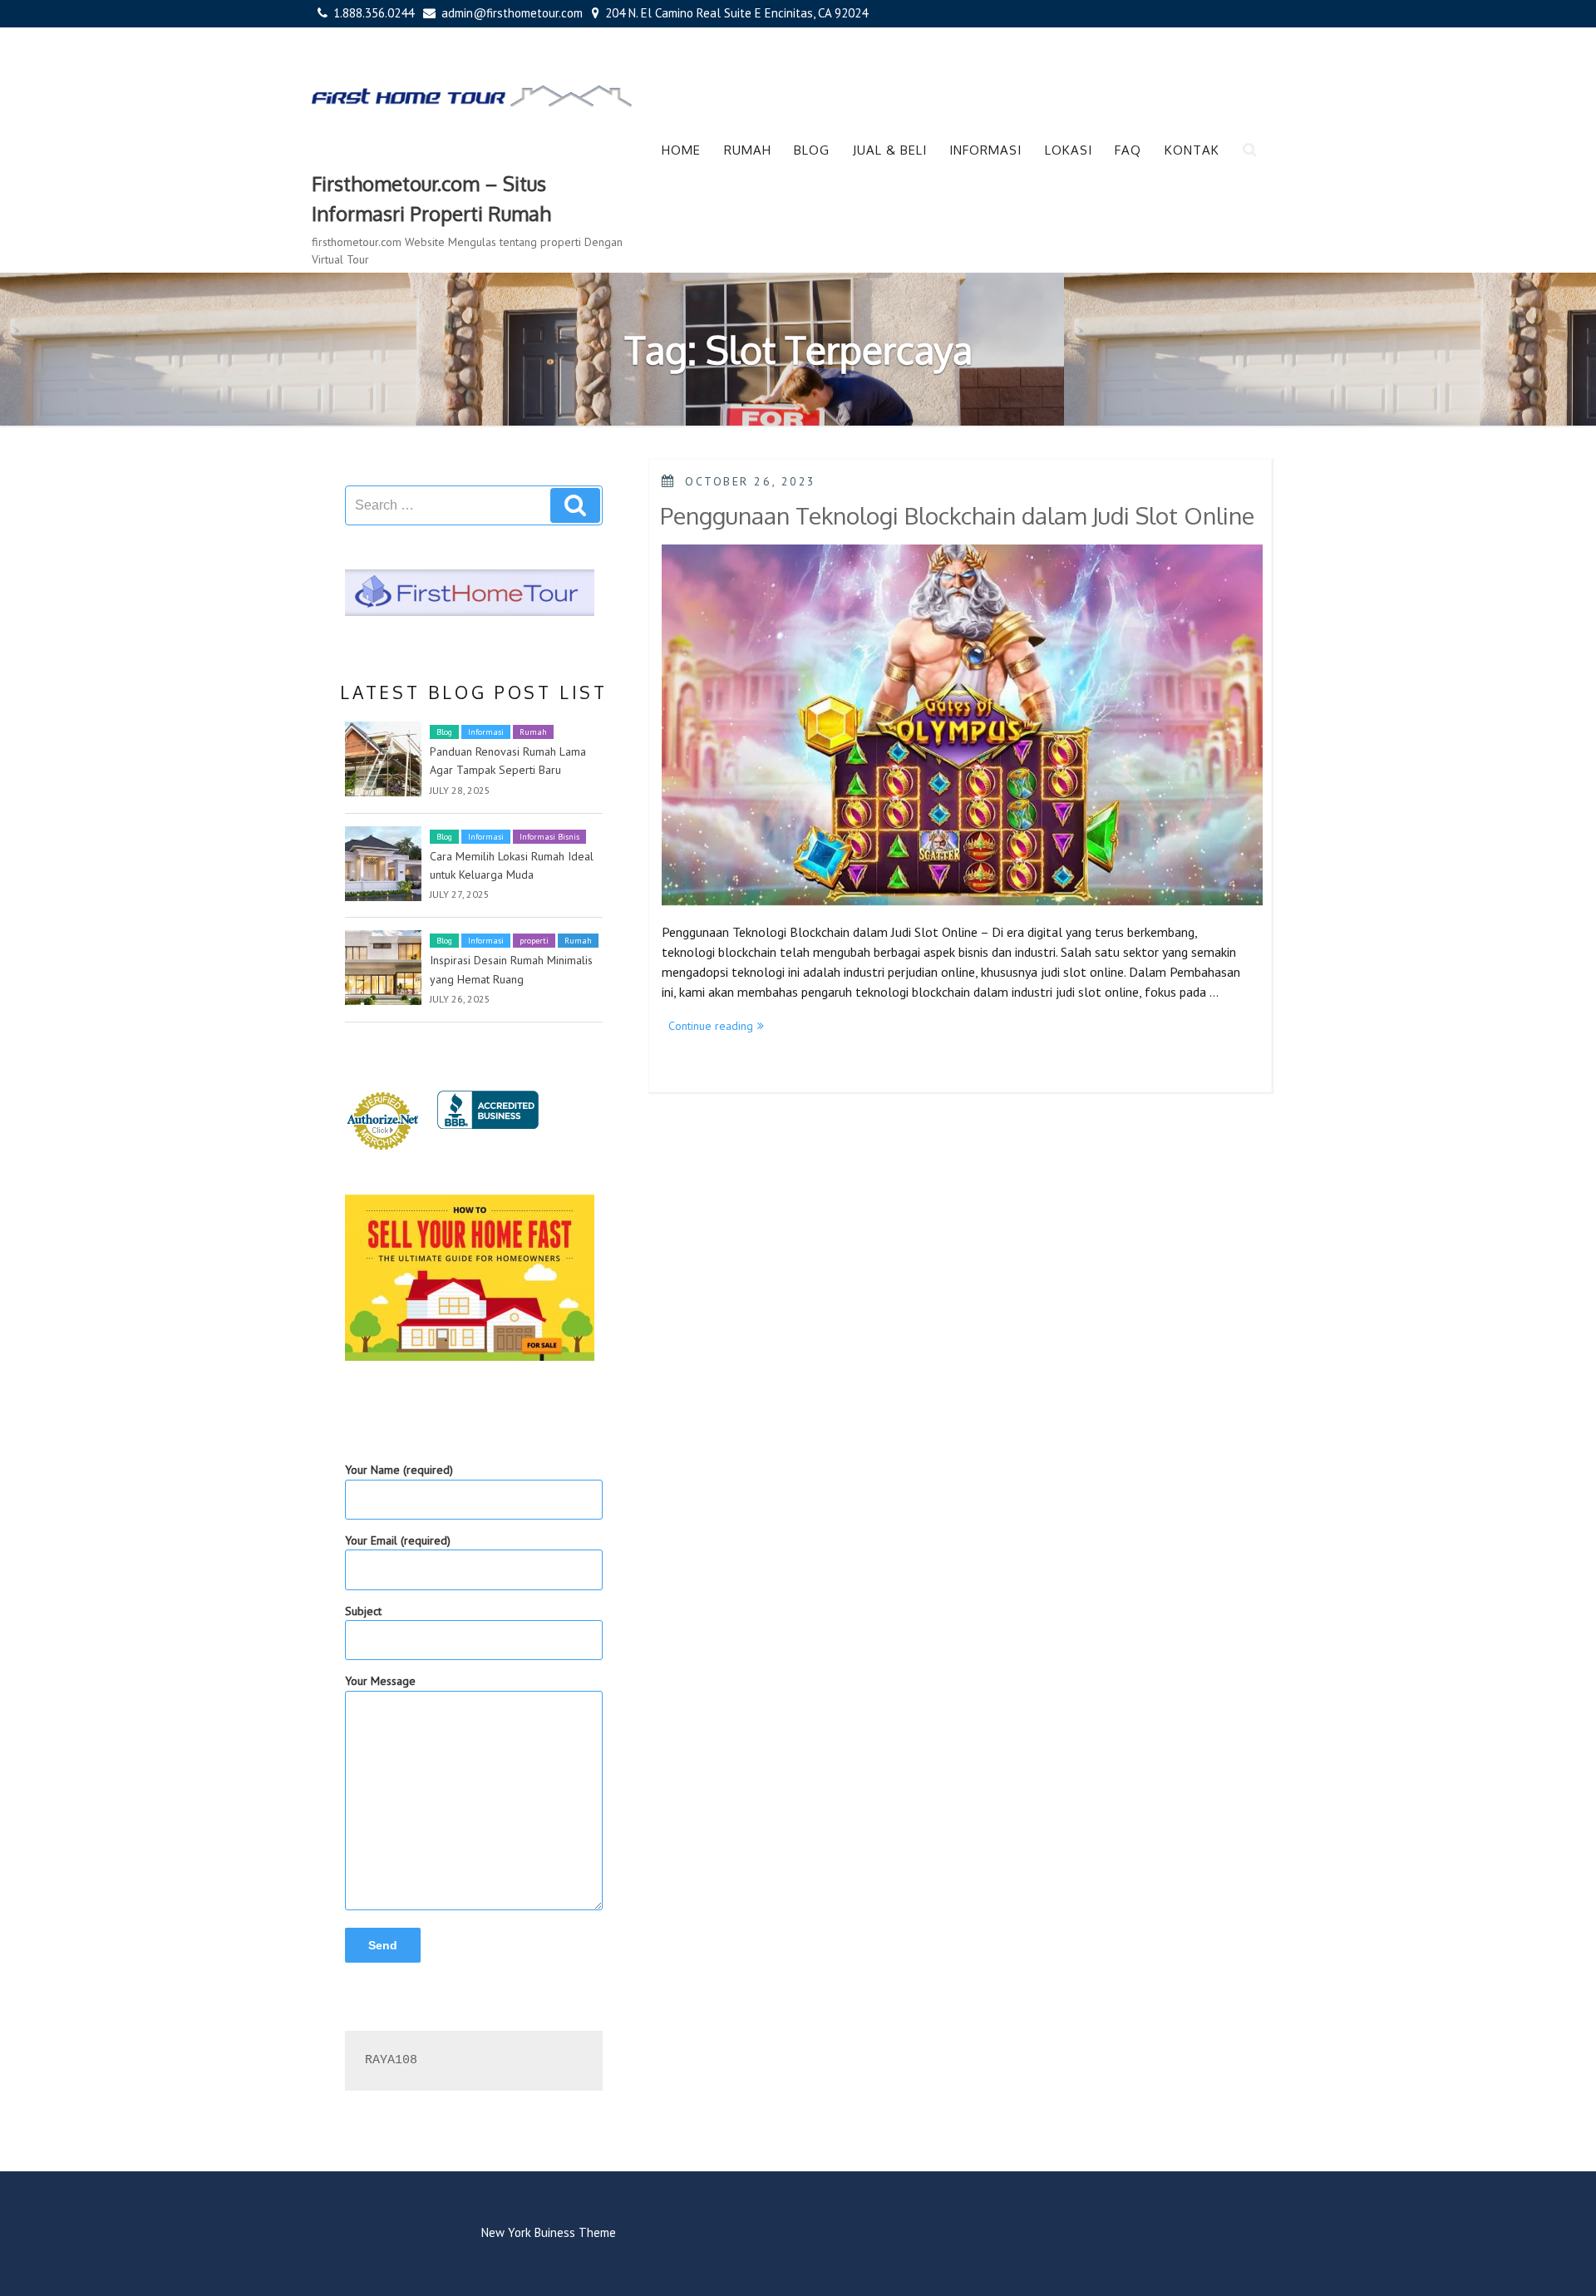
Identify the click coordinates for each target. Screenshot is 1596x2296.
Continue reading (719, 1027)
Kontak (1192, 150)
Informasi (985, 150)
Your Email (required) (398, 1540)
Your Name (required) (399, 1470)
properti (534, 941)
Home (681, 150)
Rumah (748, 150)
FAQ (1128, 150)
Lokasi (1069, 150)
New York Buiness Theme (549, 2232)
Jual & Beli (890, 150)
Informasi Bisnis (549, 837)
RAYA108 (391, 2060)
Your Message (380, 1681)
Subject (363, 1611)
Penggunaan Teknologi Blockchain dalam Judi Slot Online (957, 515)
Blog (812, 150)
